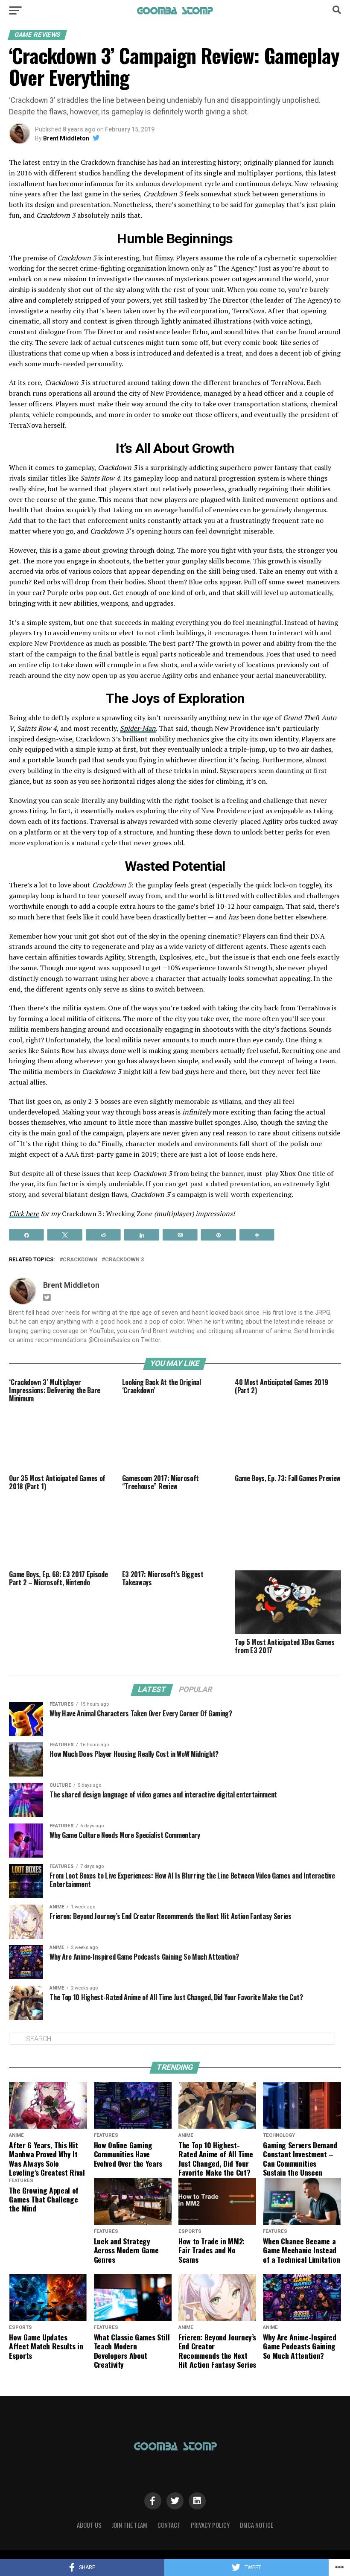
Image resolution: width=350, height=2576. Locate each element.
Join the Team (130, 2525)
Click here (24, 1214)
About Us (89, 2525)
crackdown (80, 1260)
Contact (169, 2525)
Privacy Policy (210, 2525)
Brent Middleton (66, 138)
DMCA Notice (257, 2525)
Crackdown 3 (124, 1260)
